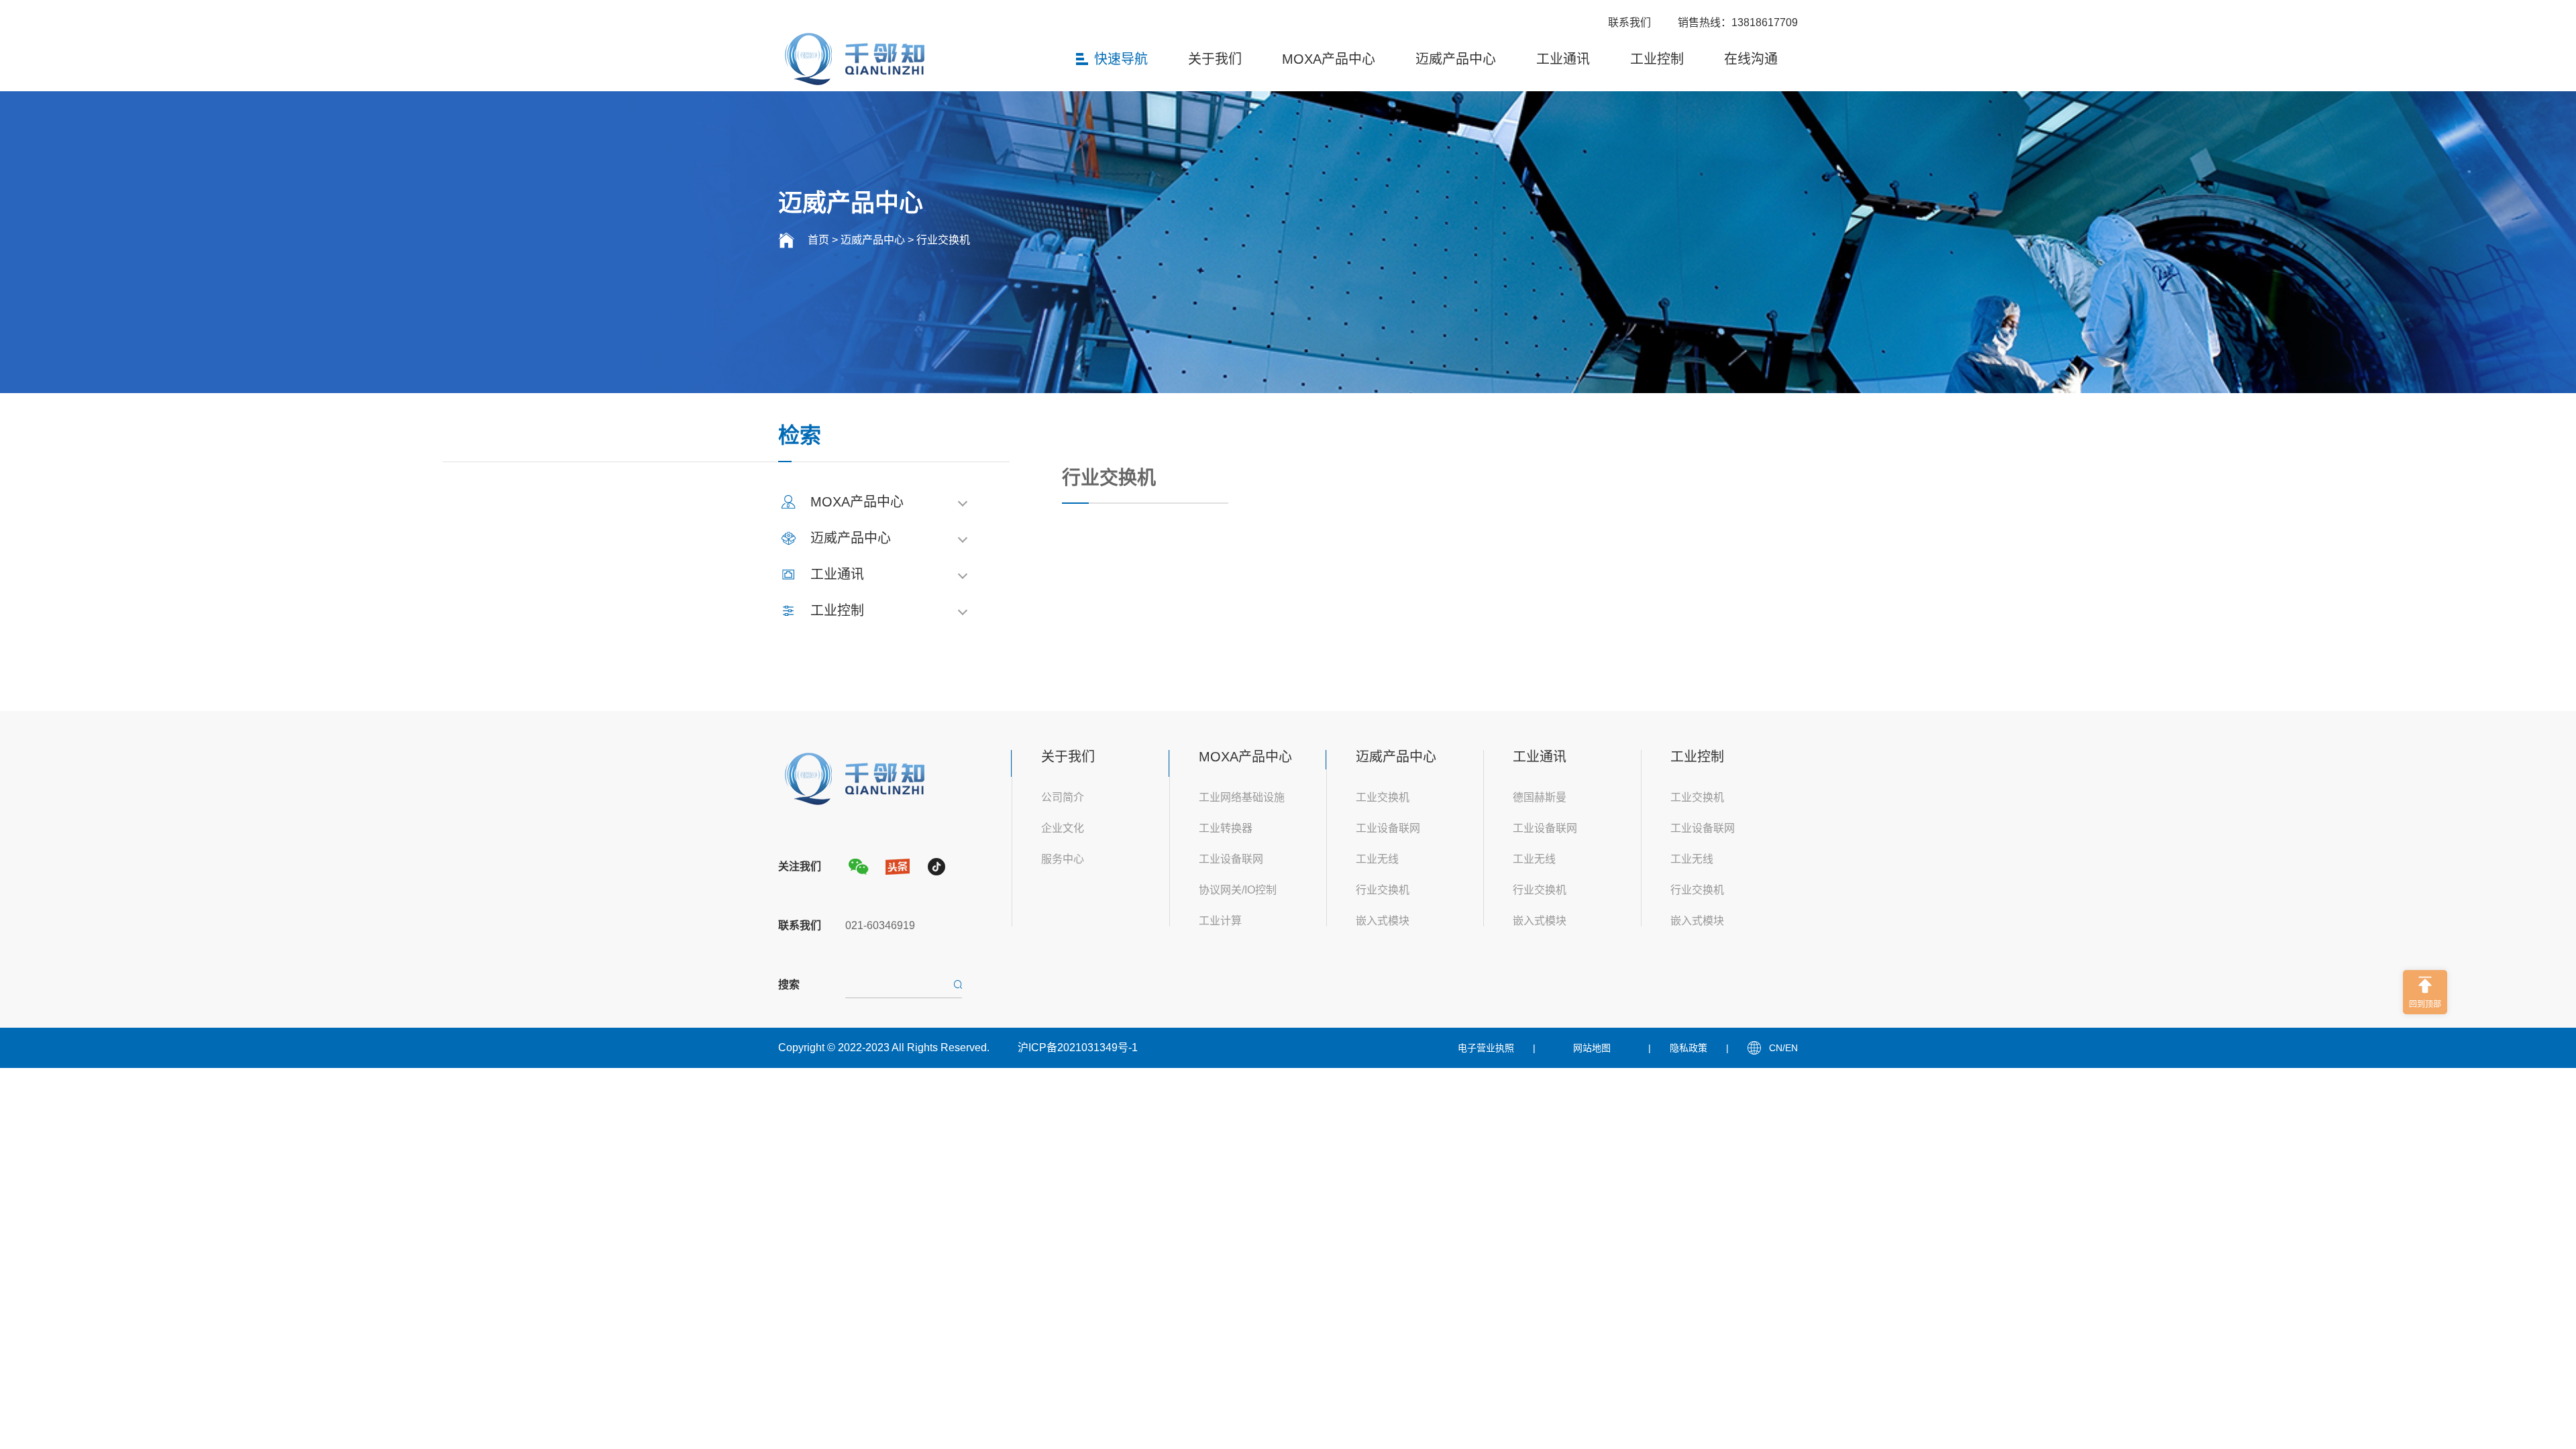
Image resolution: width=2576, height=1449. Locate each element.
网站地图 (1592, 1048)
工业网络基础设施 (1242, 797)
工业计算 (1220, 921)
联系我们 (1629, 22)
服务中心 (1063, 859)
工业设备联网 (1231, 859)
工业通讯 (1563, 59)
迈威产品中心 (1456, 59)
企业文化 (1063, 828)
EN (1791, 1048)
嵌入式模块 (1383, 921)
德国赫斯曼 (1540, 797)
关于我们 (1215, 59)
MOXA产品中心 (1329, 59)
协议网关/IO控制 (1238, 890)
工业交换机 (1383, 797)
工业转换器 (1226, 828)
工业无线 (1377, 859)
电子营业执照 (1486, 1048)
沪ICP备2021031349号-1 (1078, 1048)
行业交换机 (943, 240)
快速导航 (1121, 59)
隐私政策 (1688, 1048)
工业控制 (1657, 59)
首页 (818, 240)
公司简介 (1063, 797)
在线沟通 (1751, 59)
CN (1776, 1048)
